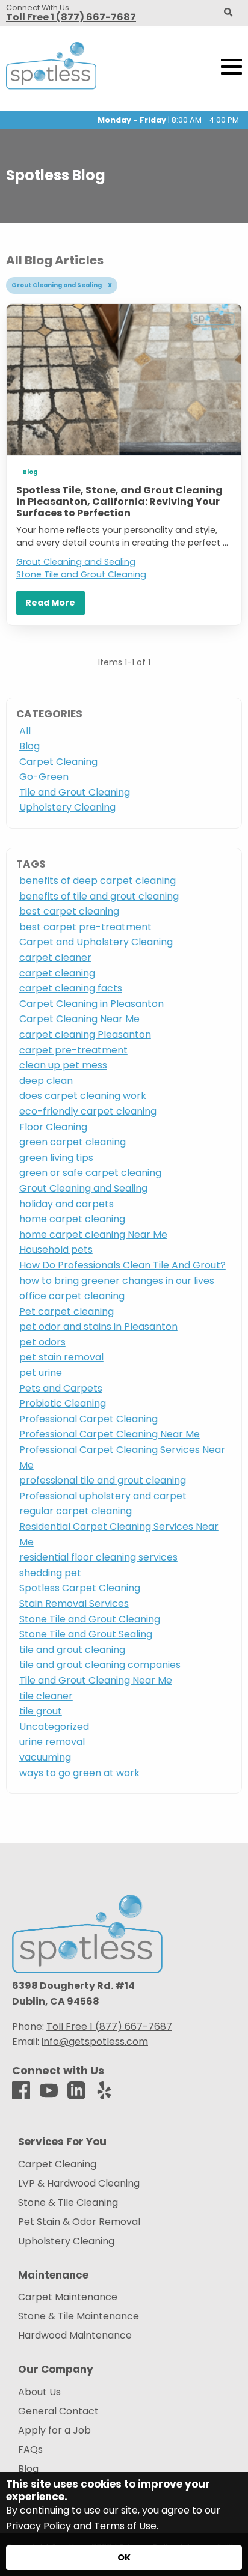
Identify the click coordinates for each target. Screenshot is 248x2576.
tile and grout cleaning (72, 1650)
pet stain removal (61, 1357)
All (25, 731)
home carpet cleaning (72, 1219)
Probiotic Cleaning (63, 1403)
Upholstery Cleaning (67, 807)
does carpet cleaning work (83, 1096)
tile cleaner (46, 1696)
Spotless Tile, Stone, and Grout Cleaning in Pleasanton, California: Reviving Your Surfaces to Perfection (119, 501)
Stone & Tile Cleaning (68, 2203)
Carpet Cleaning (58, 762)
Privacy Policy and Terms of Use (81, 2526)
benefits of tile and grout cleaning (99, 896)
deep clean (46, 1081)
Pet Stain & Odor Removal (79, 2222)
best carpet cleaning (69, 911)
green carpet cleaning (73, 1142)
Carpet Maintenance (68, 2297)
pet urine (41, 1373)
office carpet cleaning (72, 1296)
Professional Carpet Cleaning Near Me (110, 1434)
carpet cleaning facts (71, 988)
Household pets (56, 1250)
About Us (39, 2392)
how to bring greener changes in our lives (117, 1281)
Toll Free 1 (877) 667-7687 (71, 17)
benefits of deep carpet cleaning (98, 881)
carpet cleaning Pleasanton (85, 1034)
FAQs (30, 2450)
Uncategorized (54, 1727)
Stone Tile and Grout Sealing (86, 1634)
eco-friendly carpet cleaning (88, 1111)
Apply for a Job (54, 2431)
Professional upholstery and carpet (103, 1496)
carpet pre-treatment (73, 1050)
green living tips (56, 1158)
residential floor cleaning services (98, 1557)
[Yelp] (104, 2091)
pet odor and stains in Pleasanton (98, 1326)
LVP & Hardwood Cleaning (79, 2184)
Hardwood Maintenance (75, 2336)
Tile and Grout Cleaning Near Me (96, 1680)
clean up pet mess (63, 1065)
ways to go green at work (79, 1773)
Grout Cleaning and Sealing (76, 562)
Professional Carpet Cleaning (88, 1419)
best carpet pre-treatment (85, 927)
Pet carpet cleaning (67, 1311)
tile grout (41, 1711)
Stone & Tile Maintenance (79, 2316)
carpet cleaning (57, 973)
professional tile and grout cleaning (103, 1480)
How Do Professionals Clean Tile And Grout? (122, 1265)
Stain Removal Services (74, 1603)
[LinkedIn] (76, 2091)
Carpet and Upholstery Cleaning (96, 942)
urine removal (52, 1742)
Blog (30, 472)
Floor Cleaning (53, 1127)
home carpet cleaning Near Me (93, 1235)
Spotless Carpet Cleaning (80, 1588)
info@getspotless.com (95, 2042)
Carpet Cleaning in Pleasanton (91, 1004)
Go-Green (44, 777)
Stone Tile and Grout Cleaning (81, 574)
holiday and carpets (67, 1204)
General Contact (58, 2411)
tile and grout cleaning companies (100, 1665)
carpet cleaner (55, 958)
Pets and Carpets (61, 1388)
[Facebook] (21, 2091)
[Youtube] (49, 2091)
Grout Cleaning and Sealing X (62, 285)
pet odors (42, 1342)
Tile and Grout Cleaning (75, 792)
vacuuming (45, 1757)
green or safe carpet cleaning (90, 1173)
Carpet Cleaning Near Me (79, 1019)
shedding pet (50, 1573)
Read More (50, 603)
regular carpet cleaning (76, 1511)
